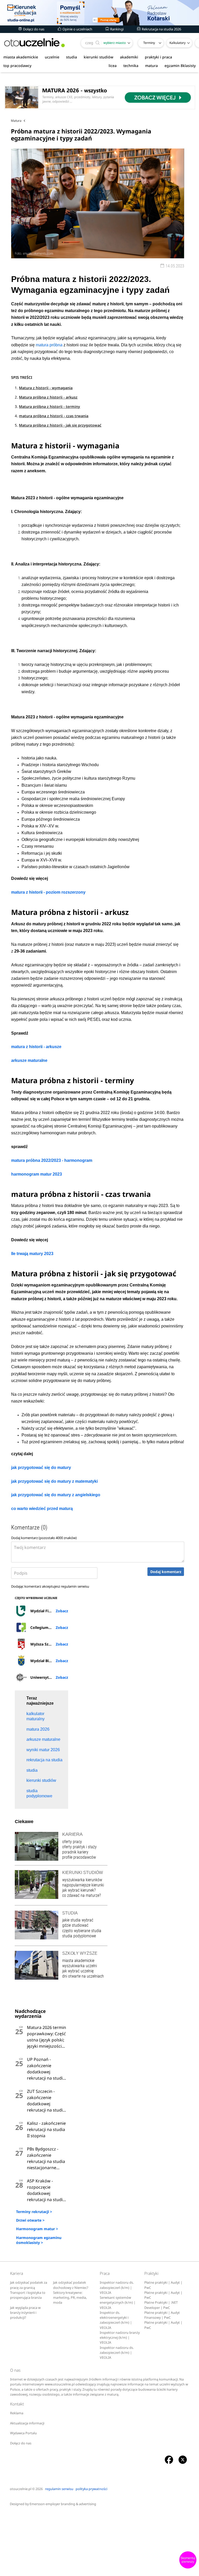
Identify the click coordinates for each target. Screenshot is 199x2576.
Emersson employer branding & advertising (63, 2504)
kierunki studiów (98, 57)
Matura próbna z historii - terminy (49, 406)
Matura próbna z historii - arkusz (48, 397)
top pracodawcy (17, 66)
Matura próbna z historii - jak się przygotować (60, 425)
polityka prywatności (91, 2489)
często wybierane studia (82, 1931)
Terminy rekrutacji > (34, 2212)
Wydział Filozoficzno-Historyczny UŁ (49, 1611)
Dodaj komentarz (166, 1572)
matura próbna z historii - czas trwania (54, 416)
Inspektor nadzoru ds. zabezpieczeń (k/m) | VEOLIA (117, 2288)
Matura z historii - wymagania (46, 388)
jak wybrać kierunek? (79, 1890)
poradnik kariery (75, 1852)
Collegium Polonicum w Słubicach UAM (49, 1627)
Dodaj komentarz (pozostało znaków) (44, 1538)
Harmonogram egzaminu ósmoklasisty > (39, 2240)
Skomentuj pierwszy (188, 2560)
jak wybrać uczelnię (78, 1971)
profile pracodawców (79, 1857)
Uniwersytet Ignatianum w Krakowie (49, 1677)
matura (151, 66)
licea (113, 66)
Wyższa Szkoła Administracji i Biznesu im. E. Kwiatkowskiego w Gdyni (49, 1644)
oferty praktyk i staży (79, 1847)
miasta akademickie (21, 57)
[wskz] (99, 13)
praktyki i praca (158, 57)
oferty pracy (72, 1842)
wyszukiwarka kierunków (82, 1880)
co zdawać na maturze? (81, 1895)
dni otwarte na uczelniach (83, 1976)
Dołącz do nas (33, 29)
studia (72, 57)
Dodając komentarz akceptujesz (50, 1586)
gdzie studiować (75, 1925)
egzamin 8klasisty (180, 66)
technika (131, 66)
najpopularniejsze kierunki (83, 1885)
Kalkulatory (177, 43)
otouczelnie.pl (21, 2489)
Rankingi (116, 29)
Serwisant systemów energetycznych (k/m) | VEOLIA (118, 2303)
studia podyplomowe (79, 1936)
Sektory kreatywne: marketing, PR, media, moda (70, 2298)
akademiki (129, 57)
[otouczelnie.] (34, 43)
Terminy (149, 43)
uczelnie (52, 57)
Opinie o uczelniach (77, 29)
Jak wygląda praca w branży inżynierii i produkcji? (25, 2313)
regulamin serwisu (75, 1586)
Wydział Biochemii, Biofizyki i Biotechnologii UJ (49, 1661)
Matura (18, 498)
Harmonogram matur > (37, 2229)
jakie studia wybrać (78, 1920)
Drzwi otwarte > (30, 2220)
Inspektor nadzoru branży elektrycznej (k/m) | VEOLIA (120, 2338)
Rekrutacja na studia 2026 (161, 29)
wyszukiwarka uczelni (80, 1966)
